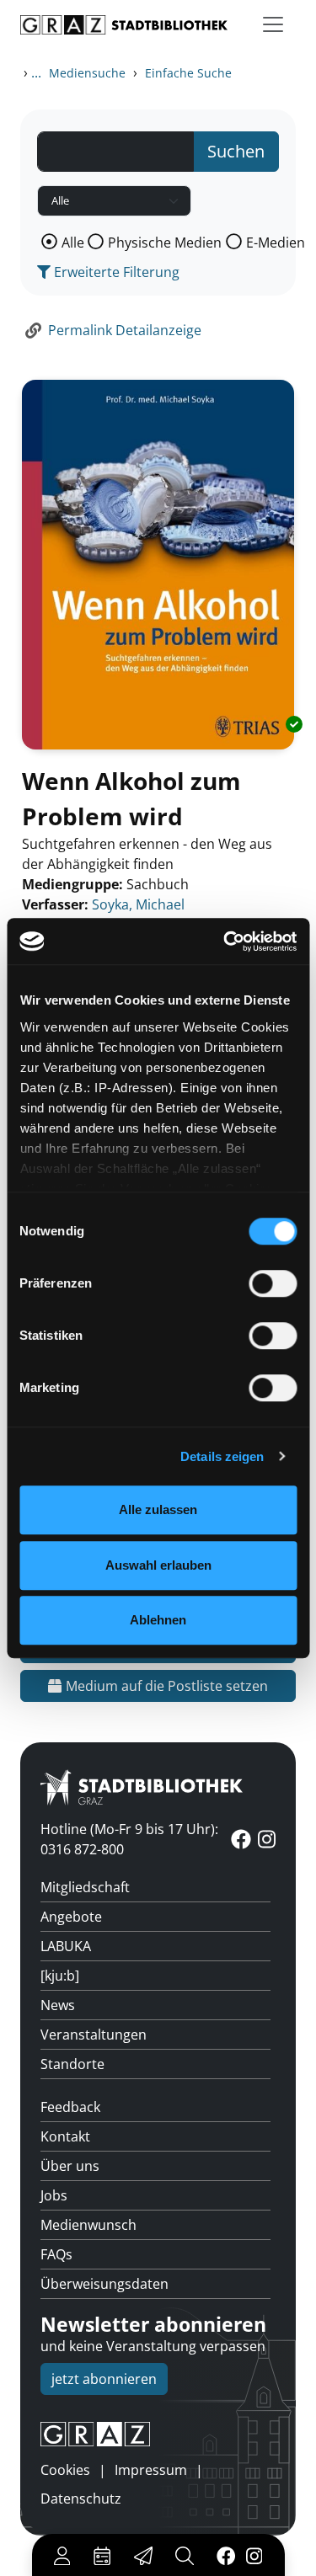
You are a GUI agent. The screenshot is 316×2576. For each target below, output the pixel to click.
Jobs (54, 2195)
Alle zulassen (158, 1509)
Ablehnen (158, 1620)
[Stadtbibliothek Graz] (124, 25)
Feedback (70, 2107)
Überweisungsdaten (104, 2284)
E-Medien (276, 243)
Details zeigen (222, 1456)
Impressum (151, 2470)
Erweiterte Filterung (115, 272)
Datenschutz (81, 2499)
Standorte (72, 2064)
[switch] (273, 1283)
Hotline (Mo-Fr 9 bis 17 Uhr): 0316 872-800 (129, 1839)
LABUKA (66, 1946)
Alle (73, 243)
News (58, 2005)
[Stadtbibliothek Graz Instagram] (254, 2555)
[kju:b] (60, 1976)
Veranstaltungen (94, 2035)
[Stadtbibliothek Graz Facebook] (225, 2555)
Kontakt (65, 2136)
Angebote (71, 1917)
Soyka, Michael (138, 904)
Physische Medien (165, 243)
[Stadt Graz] (158, 2435)
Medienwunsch (88, 2225)
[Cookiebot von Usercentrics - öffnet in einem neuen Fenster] (225, 941)
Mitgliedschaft (85, 1887)
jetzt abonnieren (104, 2379)
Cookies (65, 2470)
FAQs (56, 2254)
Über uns (70, 2166)
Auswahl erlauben (158, 1565)
